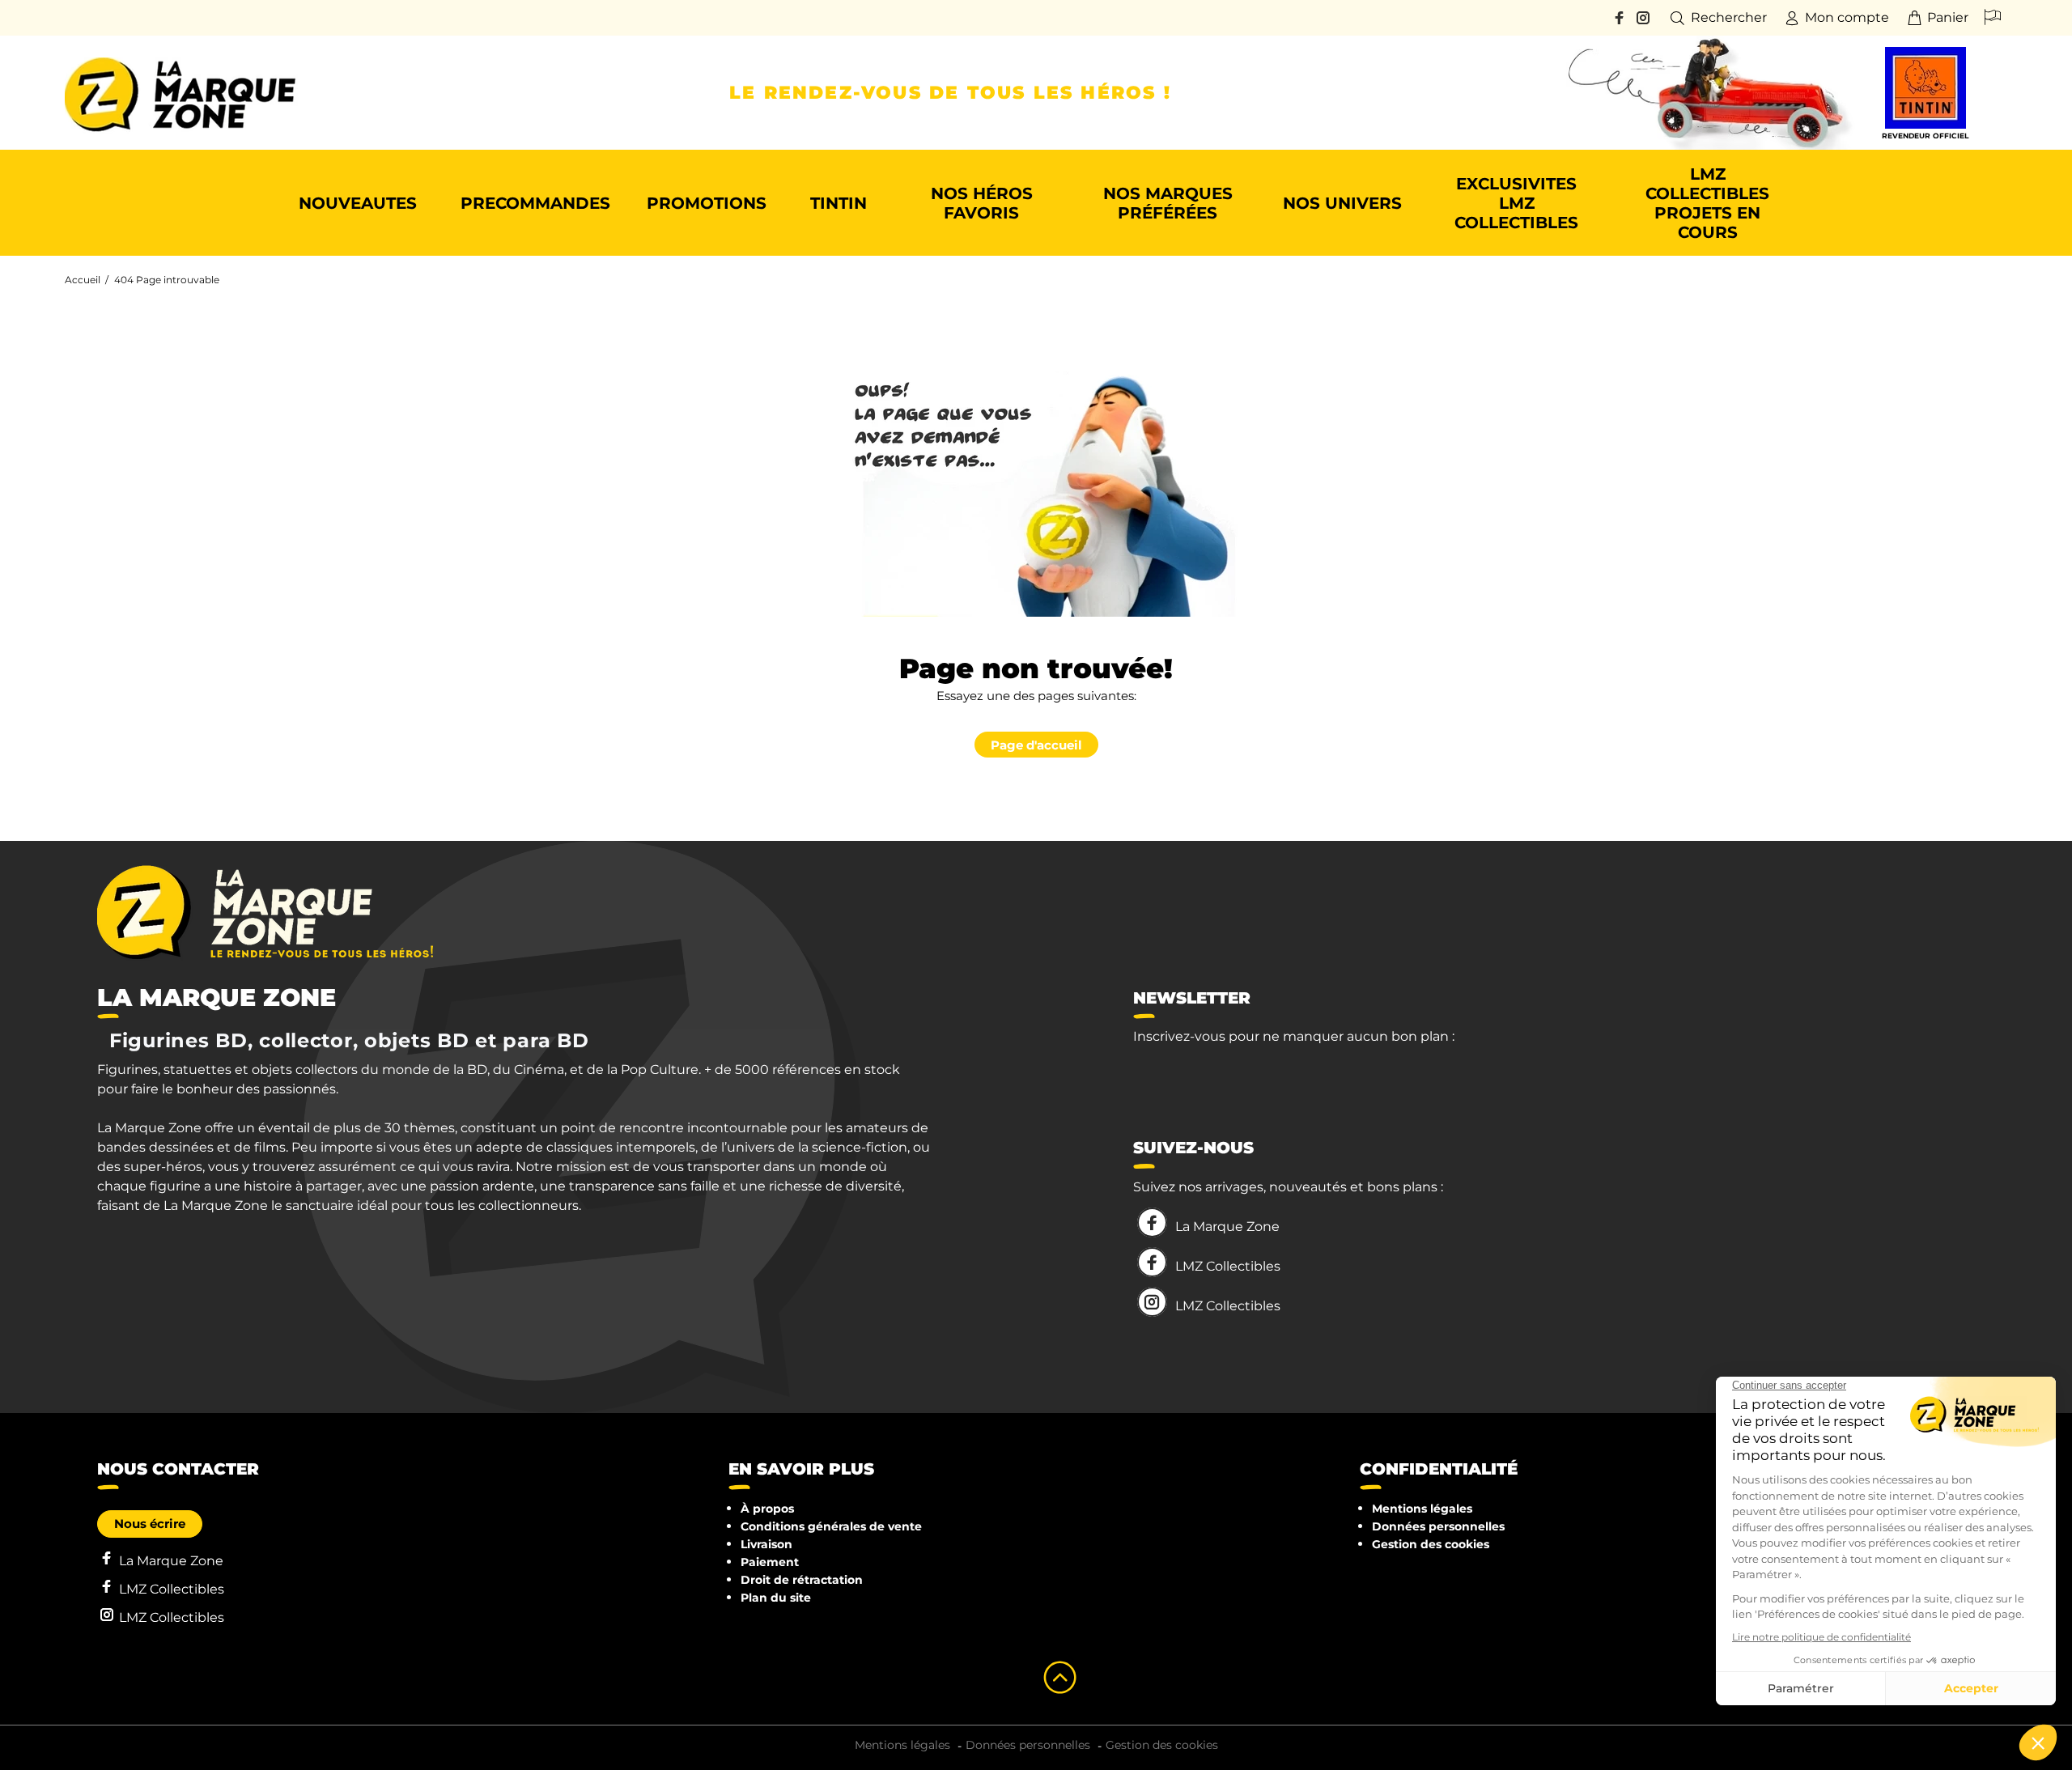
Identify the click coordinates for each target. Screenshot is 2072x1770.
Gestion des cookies (1431, 1544)
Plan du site (776, 1598)
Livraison (766, 1544)
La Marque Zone (1227, 1227)
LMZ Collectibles (1228, 1266)
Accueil (83, 280)
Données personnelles (1438, 1526)
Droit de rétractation (802, 1580)
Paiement (770, 1562)
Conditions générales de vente (831, 1526)
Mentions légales (1422, 1509)
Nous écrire (150, 1524)
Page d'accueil (1036, 745)
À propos (767, 1509)
